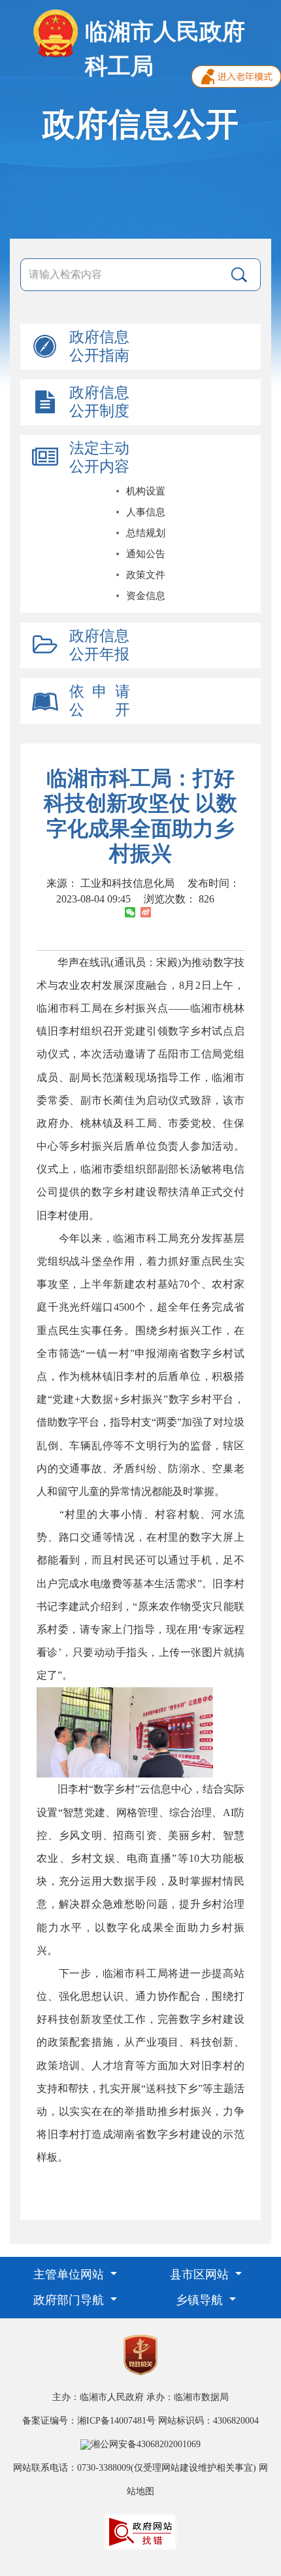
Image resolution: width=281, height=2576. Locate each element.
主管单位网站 (70, 2275)
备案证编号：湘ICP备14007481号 (89, 2421)
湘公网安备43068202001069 (146, 2444)
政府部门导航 (70, 2300)
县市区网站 (201, 2275)
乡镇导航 (201, 2300)
